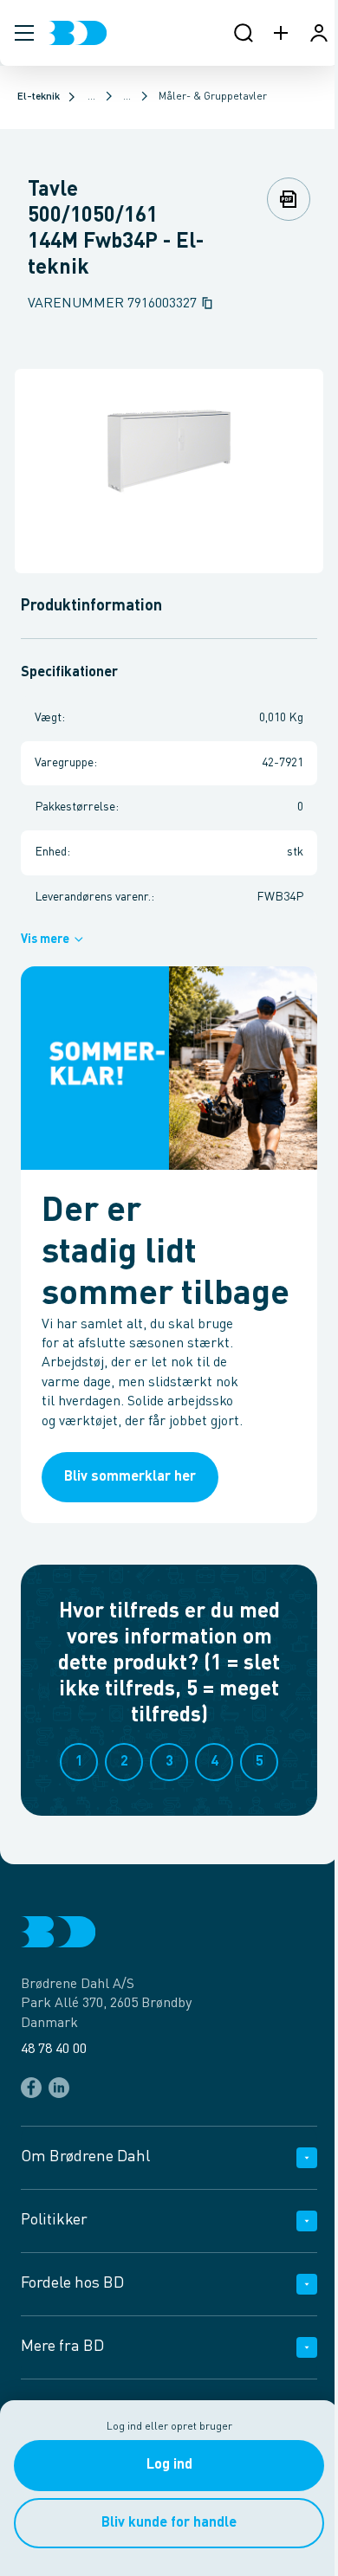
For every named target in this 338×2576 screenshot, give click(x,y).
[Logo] (78, 33)
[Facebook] (31, 2088)
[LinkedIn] (59, 2088)
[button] (24, 33)
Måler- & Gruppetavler (213, 97)
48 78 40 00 (54, 2050)
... (91, 97)
